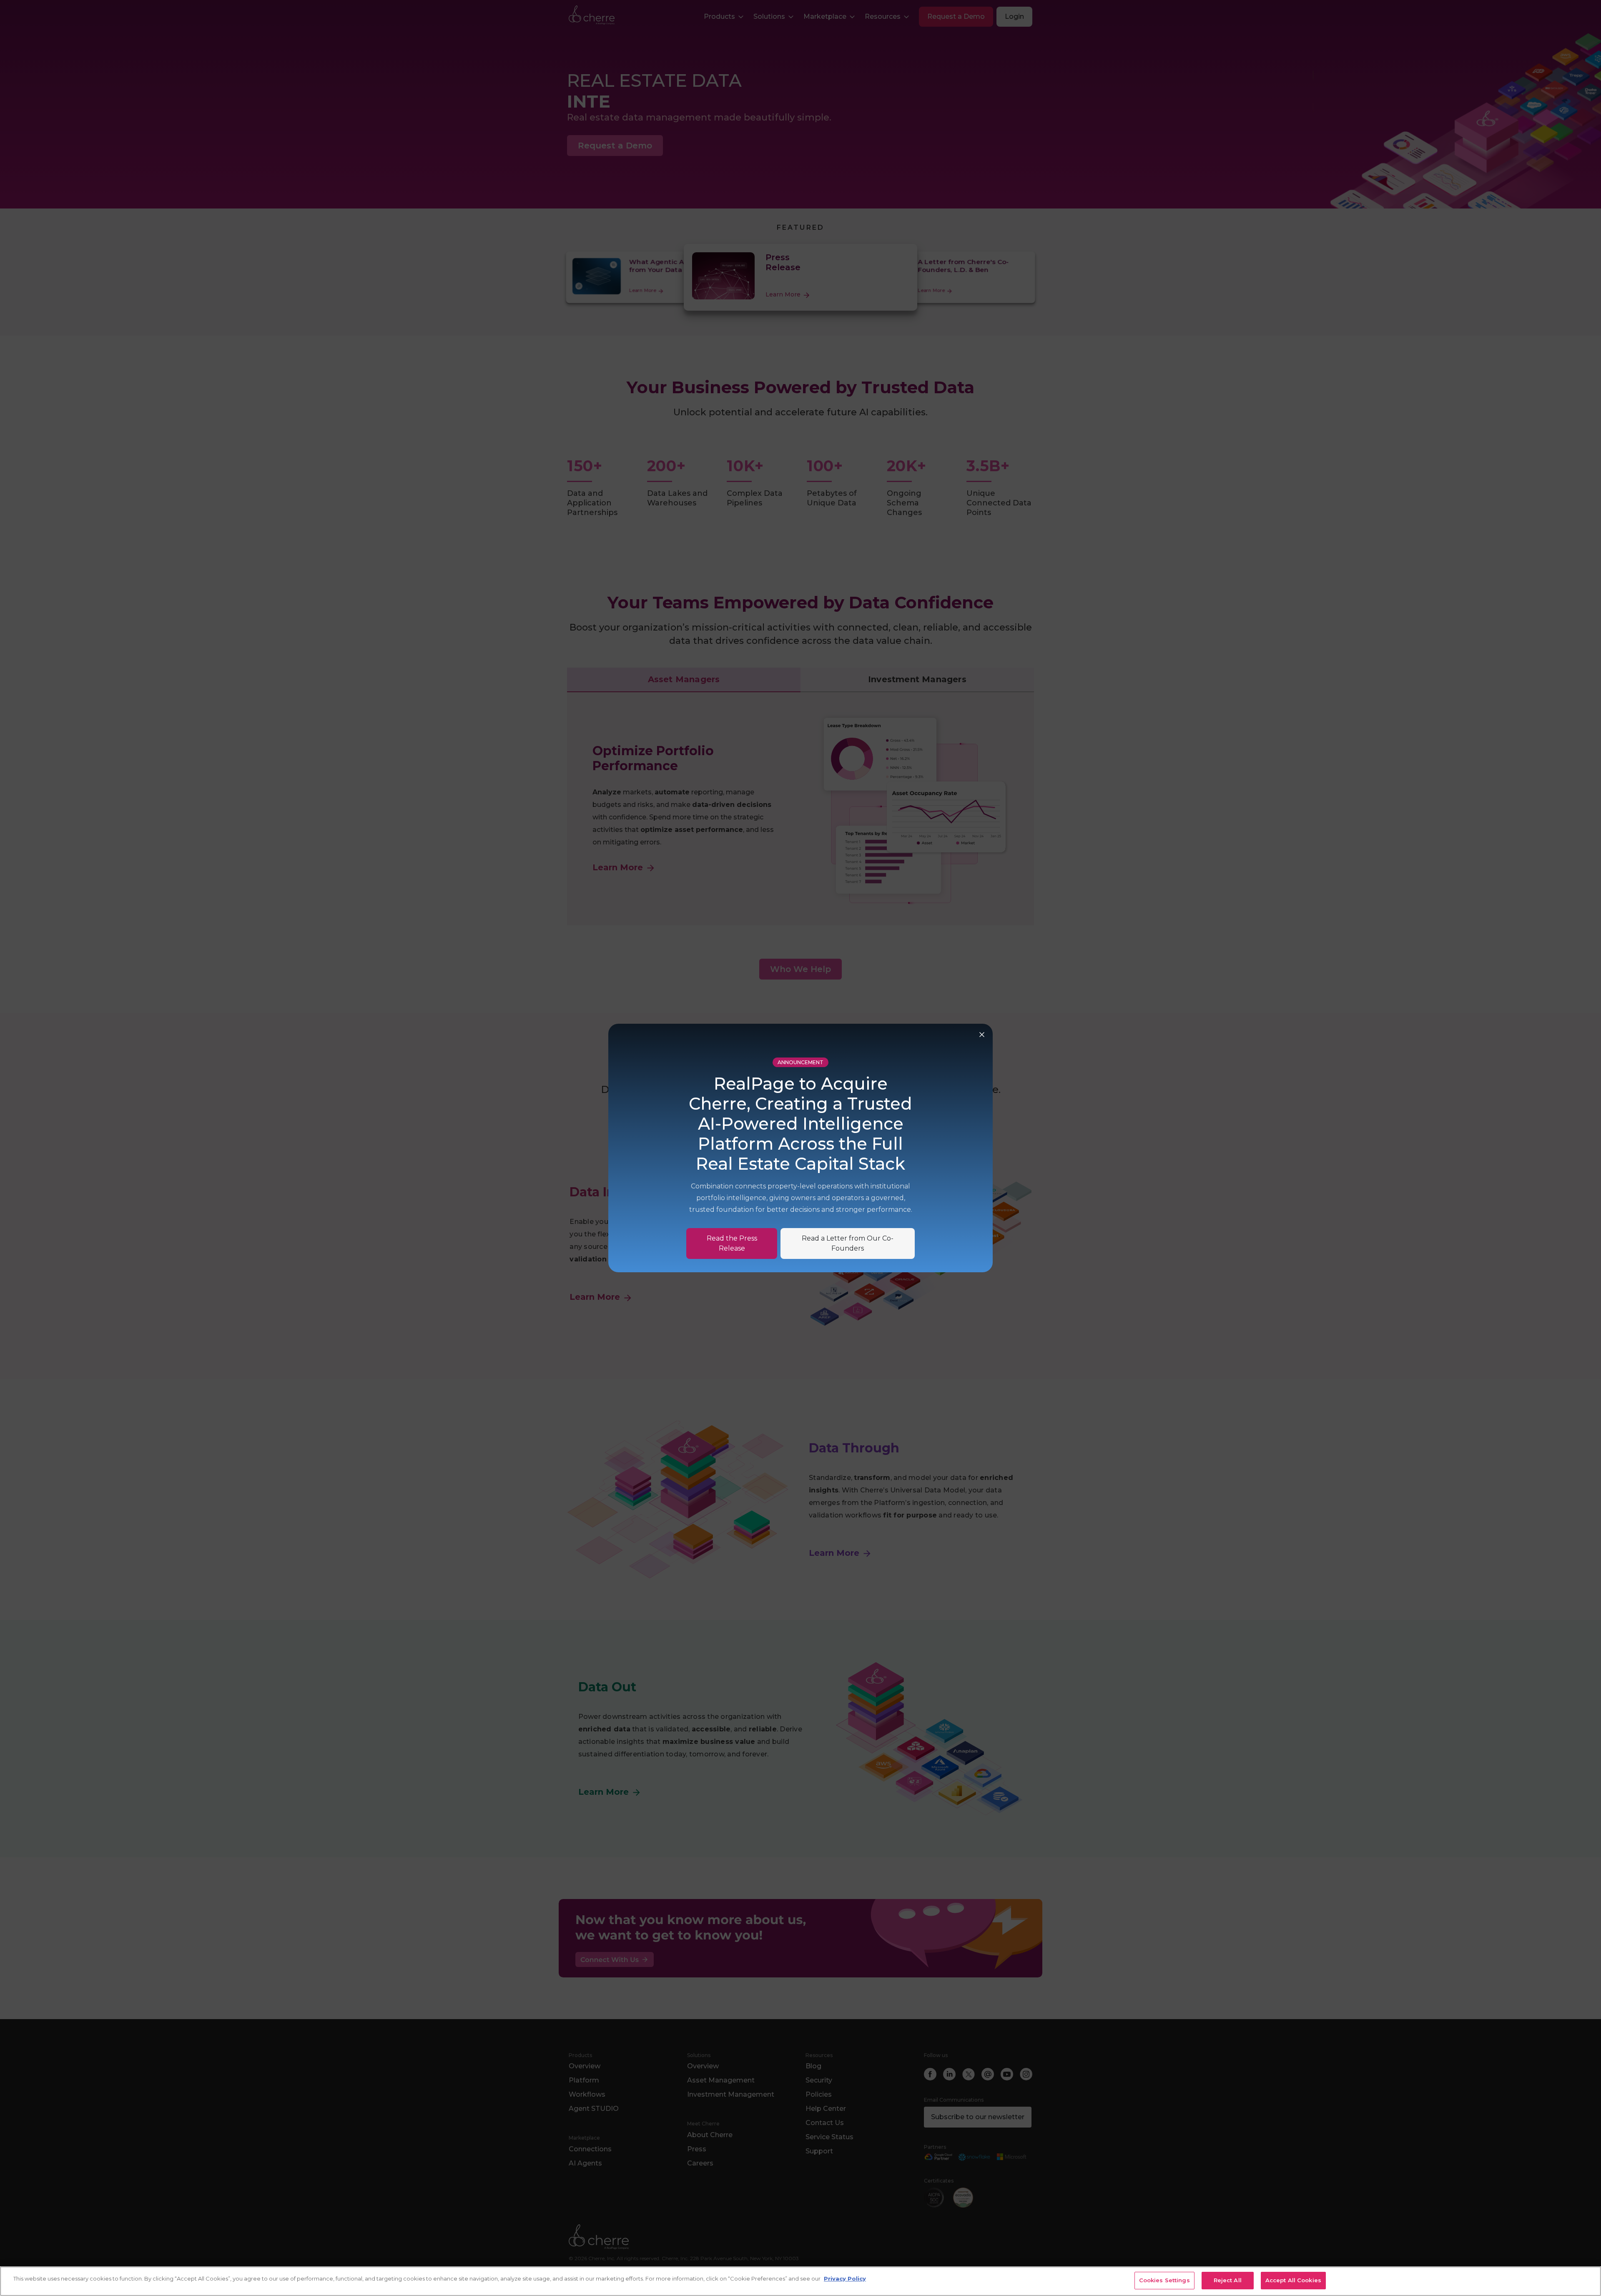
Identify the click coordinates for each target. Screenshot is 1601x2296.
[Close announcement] (982, 1035)
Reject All (1228, 2280)
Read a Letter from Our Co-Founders (848, 1243)
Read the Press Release (732, 1243)
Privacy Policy (845, 2278)
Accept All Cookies (1293, 2280)
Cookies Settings (1164, 2280)
